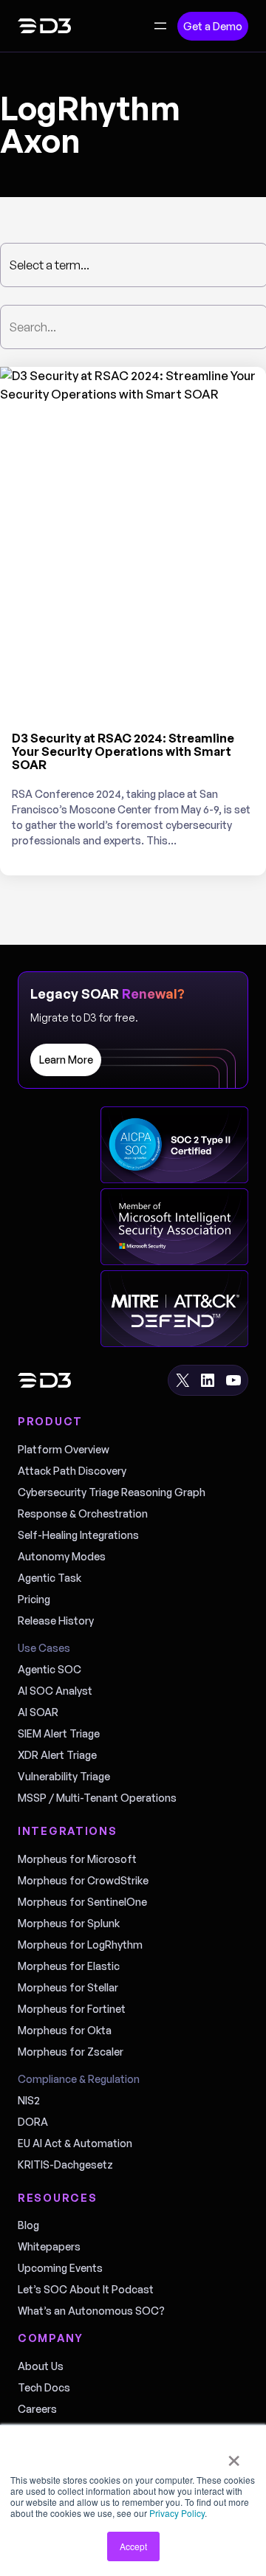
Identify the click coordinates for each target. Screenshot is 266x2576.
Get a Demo (213, 26)
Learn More (66, 1060)
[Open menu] (160, 26)
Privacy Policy (177, 2513)
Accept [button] (133, 2546)
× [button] (234, 2456)
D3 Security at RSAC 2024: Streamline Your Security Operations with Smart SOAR (123, 751)
